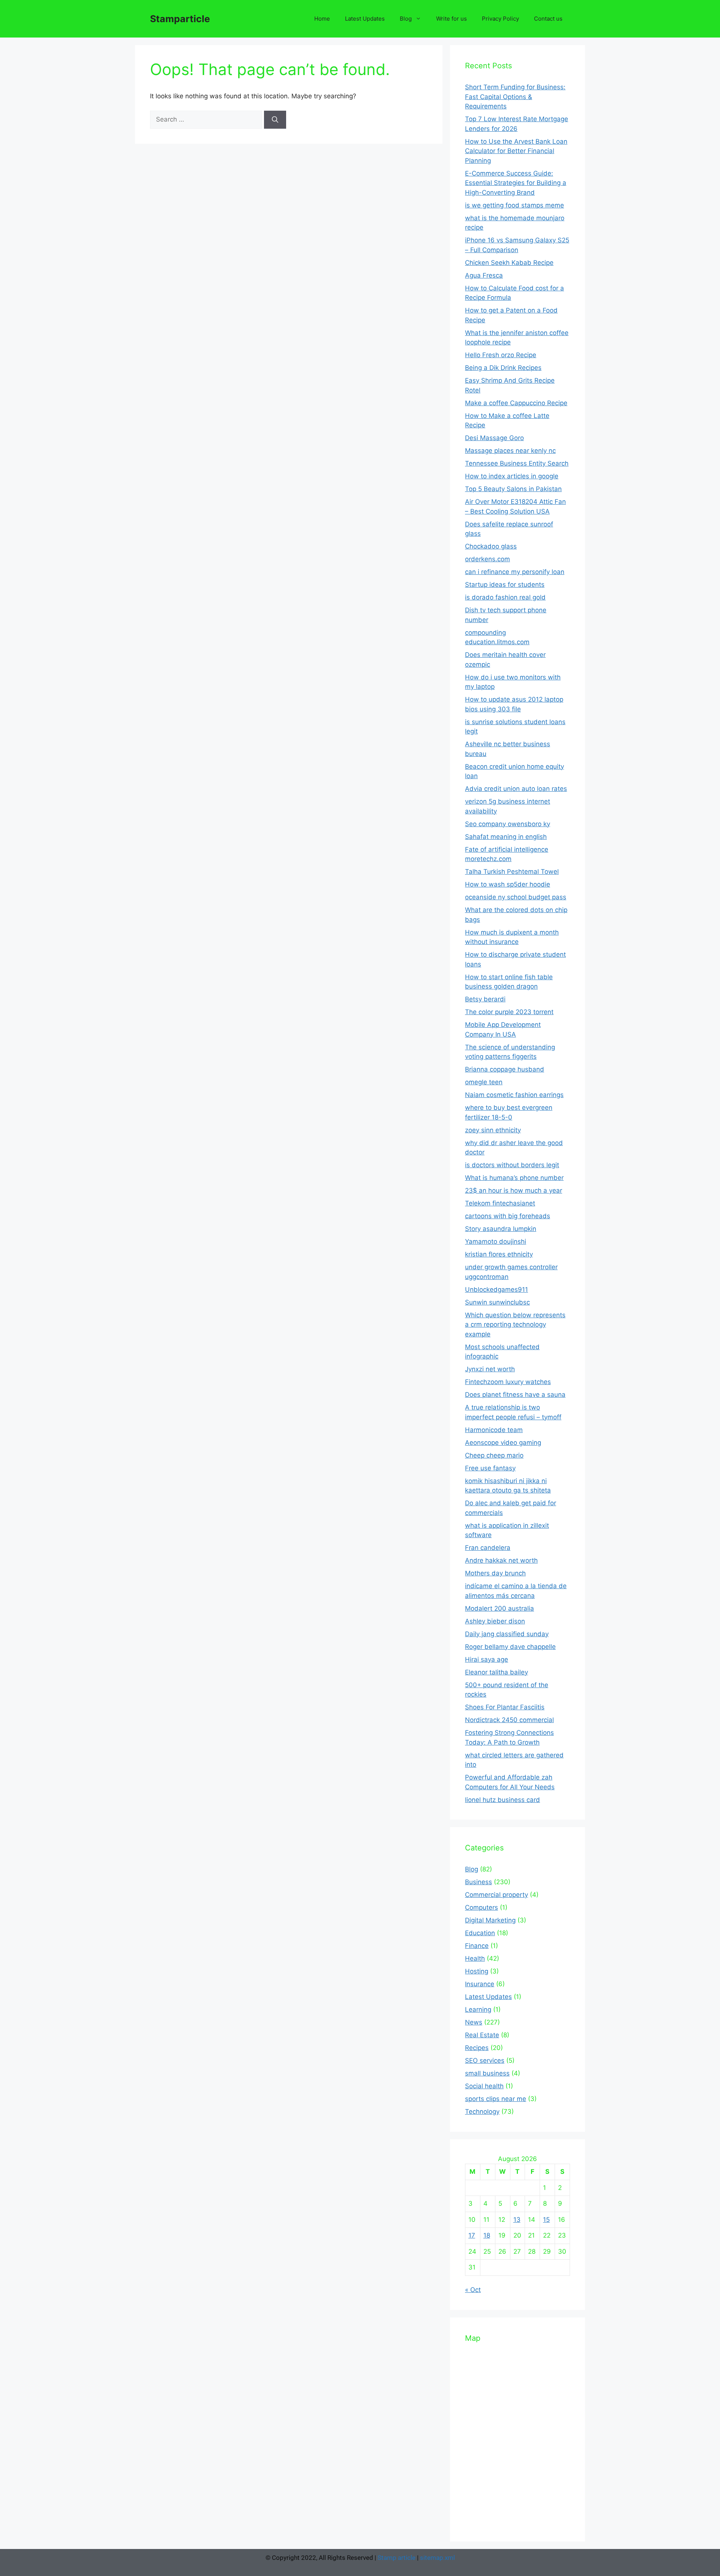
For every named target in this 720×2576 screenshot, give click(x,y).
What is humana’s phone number (514, 1178)
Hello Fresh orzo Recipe (501, 355)
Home (322, 19)
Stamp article (397, 2558)
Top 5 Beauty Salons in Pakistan (513, 489)
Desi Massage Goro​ (494, 438)
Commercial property (496, 1895)
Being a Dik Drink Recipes (503, 368)
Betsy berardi (485, 999)
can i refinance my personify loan (515, 572)
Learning (478, 2009)
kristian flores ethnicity (499, 1254)
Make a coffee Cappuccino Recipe (516, 403)
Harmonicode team (494, 1430)
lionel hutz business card (502, 1800)
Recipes (477, 2048)
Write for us (451, 19)
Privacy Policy (500, 19)
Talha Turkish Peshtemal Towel (512, 872)
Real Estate (482, 2035)
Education (480, 1933)
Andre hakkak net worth (501, 1560)
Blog (406, 19)
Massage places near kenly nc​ (510, 451)
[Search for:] (207, 119)
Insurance (480, 1984)
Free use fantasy (490, 1468)
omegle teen (484, 1082)
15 (546, 2220)
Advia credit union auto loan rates (516, 789)
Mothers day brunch (495, 1573)
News (474, 2022)
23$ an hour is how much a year (514, 1190)
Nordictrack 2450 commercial (509, 1720)
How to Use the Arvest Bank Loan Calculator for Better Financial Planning (516, 151)
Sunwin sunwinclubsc (497, 1302)
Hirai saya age (487, 1659)
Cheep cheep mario (494, 1455)
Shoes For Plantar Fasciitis (505, 1707)
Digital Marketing (490, 1920)
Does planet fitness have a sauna (515, 1395)
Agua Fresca (484, 275)
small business (487, 2073)
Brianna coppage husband (505, 1069)
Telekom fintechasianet (500, 1203)
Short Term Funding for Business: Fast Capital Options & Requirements (515, 97)
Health (475, 1958)
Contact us (548, 19)
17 (472, 2235)
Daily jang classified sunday (507, 1634)
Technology (482, 2112)
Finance (477, 1946)
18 (487, 2235)
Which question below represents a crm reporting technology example (515, 1325)
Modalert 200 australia (499, 1608)
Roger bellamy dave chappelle (510, 1647)
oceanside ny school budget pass (516, 897)
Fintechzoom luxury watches (508, 1382)
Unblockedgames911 (496, 1290)
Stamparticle (180, 19)
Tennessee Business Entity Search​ (517, 463)
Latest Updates (365, 19)
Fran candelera (488, 1548)
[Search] (275, 120)
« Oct (473, 2290)
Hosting (477, 1971)
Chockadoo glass (491, 546)
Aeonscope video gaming (503, 1443)
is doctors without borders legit (512, 1165)
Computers (481, 1907)
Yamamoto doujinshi (496, 1241)
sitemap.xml (437, 2558)
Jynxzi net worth (490, 1369)
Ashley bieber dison (495, 1621)
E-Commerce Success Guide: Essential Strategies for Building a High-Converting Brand (516, 183)
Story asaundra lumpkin (501, 1229)
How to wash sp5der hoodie (508, 884)
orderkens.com (487, 559)
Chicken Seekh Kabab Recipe (509, 263)
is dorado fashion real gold (505, 597)
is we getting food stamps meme (514, 205)
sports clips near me (496, 2099)
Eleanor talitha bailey (496, 1672)
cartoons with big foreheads (508, 1216)
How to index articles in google (512, 476)
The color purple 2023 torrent (509, 1012)
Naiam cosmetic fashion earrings (514, 1095)
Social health (484, 2086)
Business (478, 1882)
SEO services (485, 2060)
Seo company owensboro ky (508, 824)
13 (517, 2220)
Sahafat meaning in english (506, 837)
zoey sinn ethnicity (493, 1130)
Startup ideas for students (505, 585)
